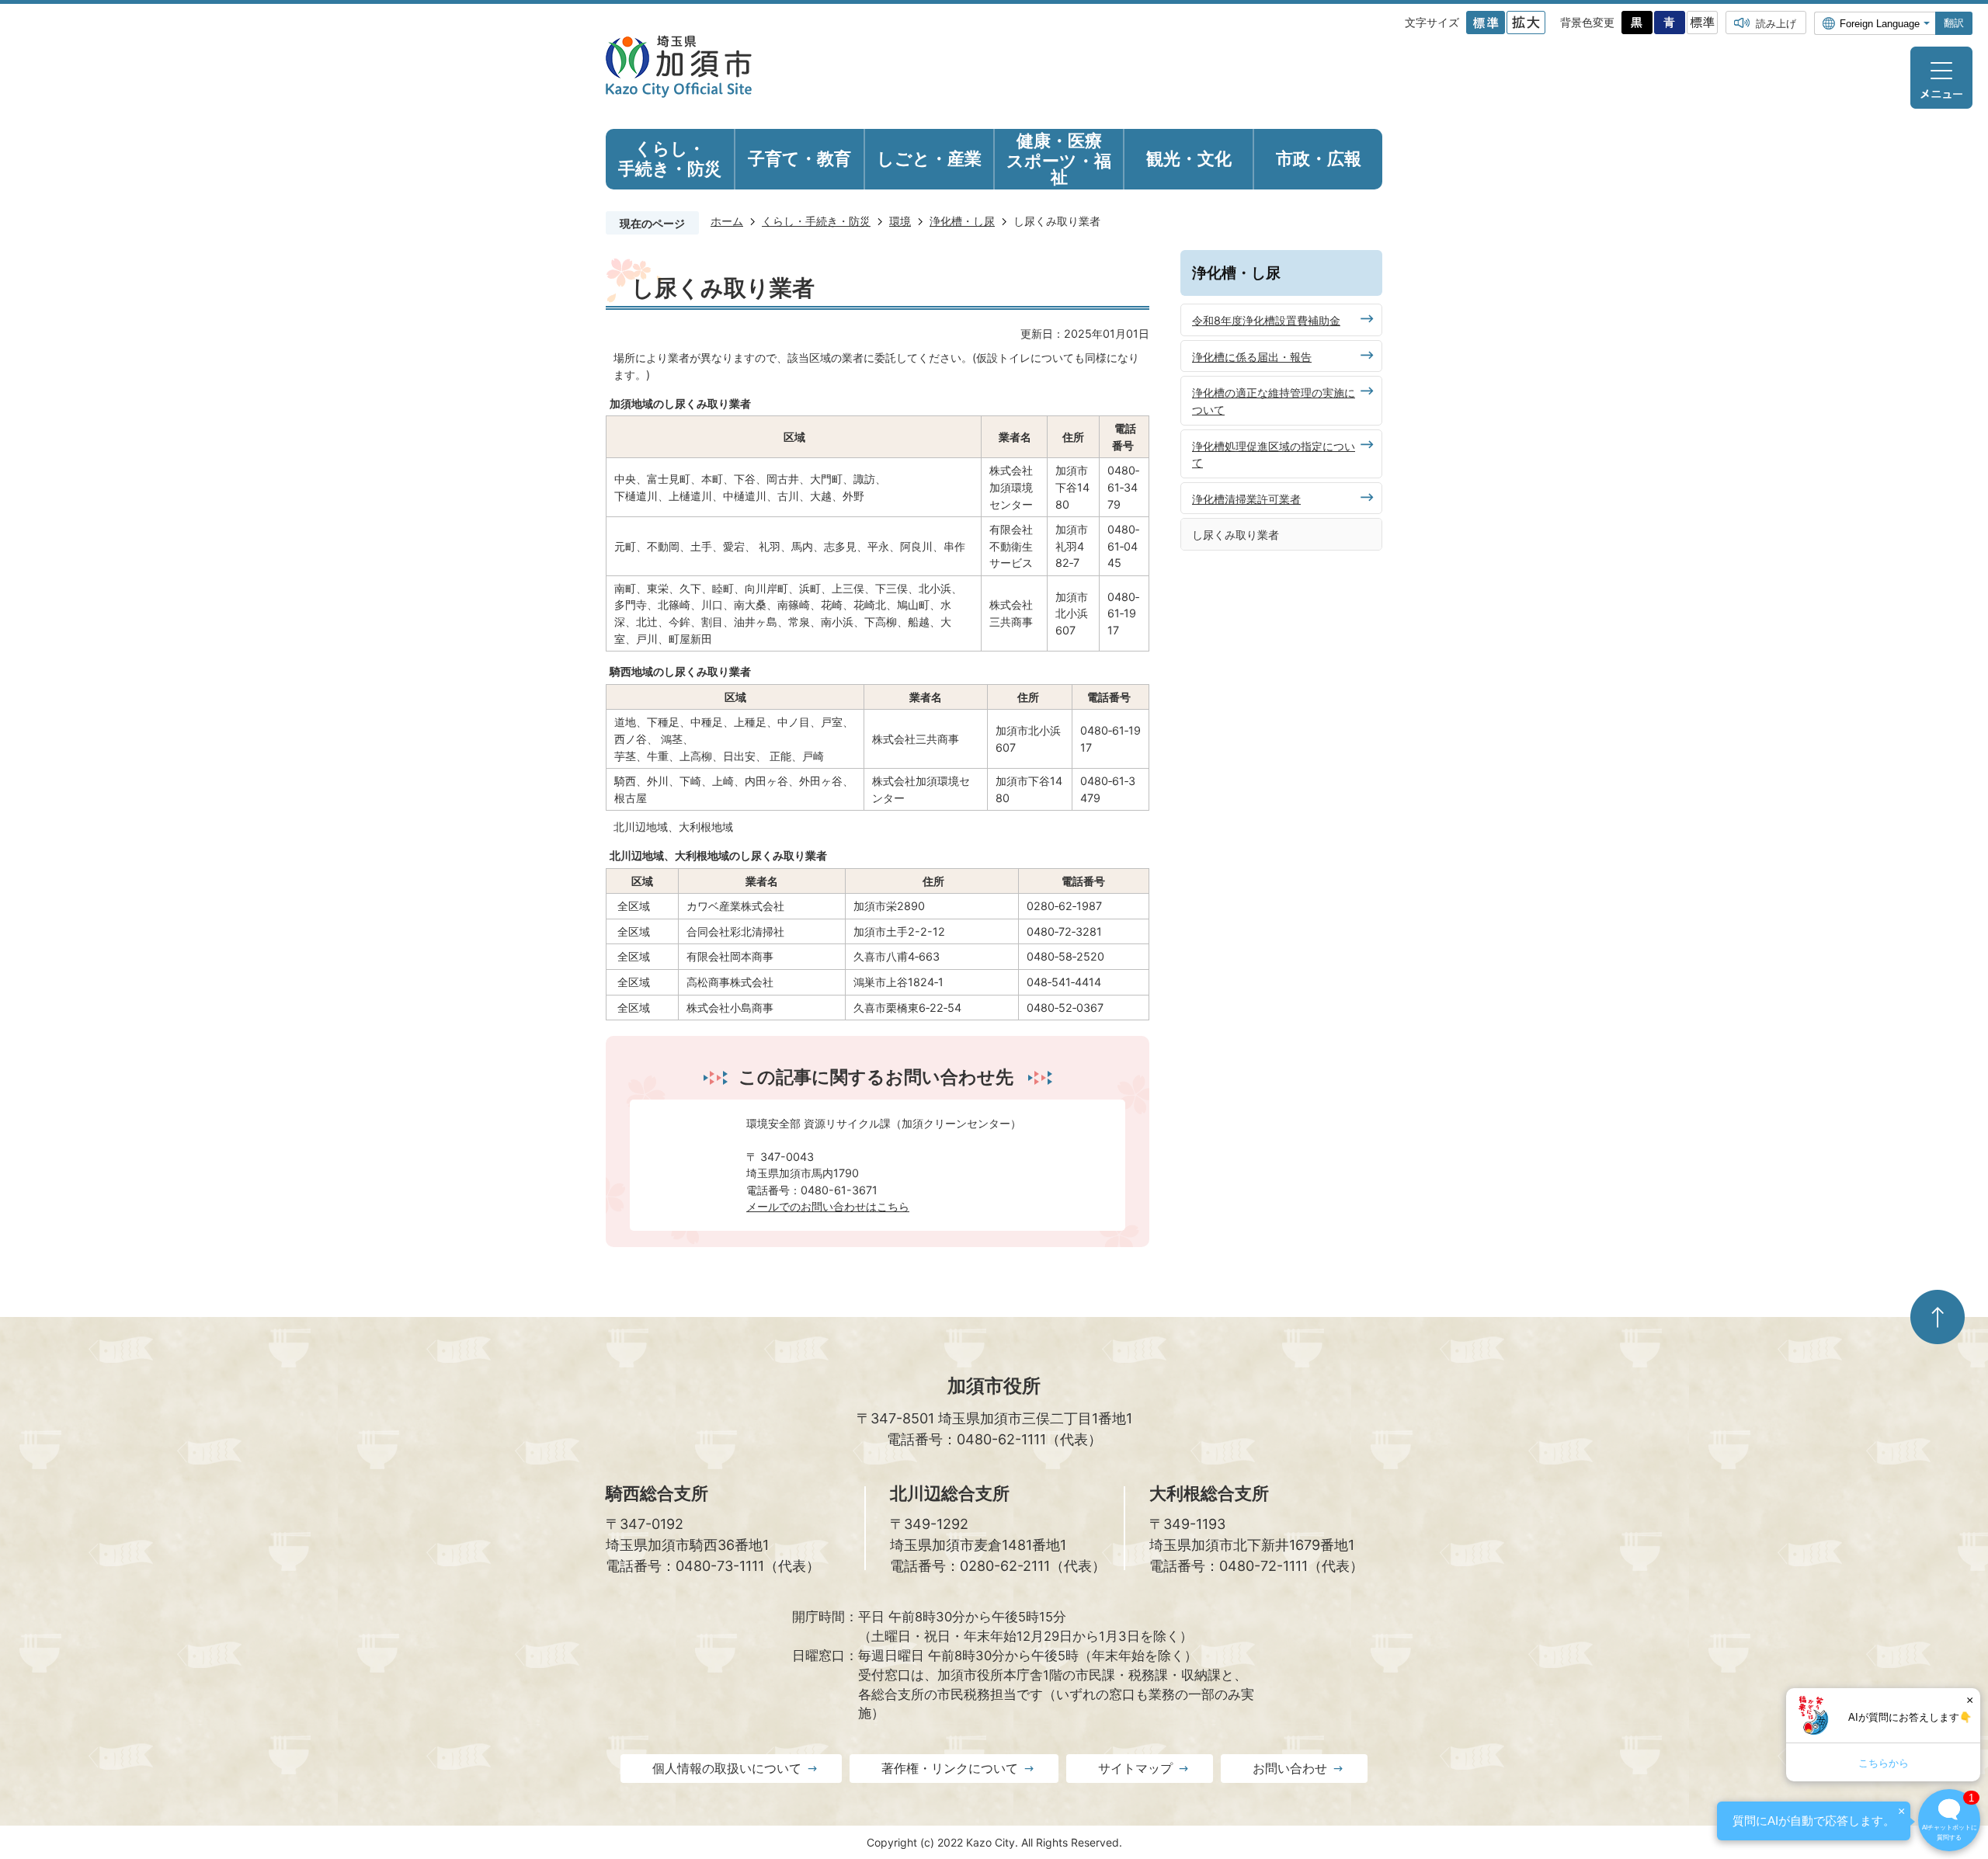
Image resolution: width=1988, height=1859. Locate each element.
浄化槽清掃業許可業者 (1246, 499)
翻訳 (1954, 23)
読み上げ (1776, 23)
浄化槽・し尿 (962, 221)
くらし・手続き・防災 (816, 221)
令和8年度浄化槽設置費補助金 (1266, 320)
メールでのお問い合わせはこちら (828, 1206)
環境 (900, 221)
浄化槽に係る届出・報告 (1252, 357)
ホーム (727, 221)
